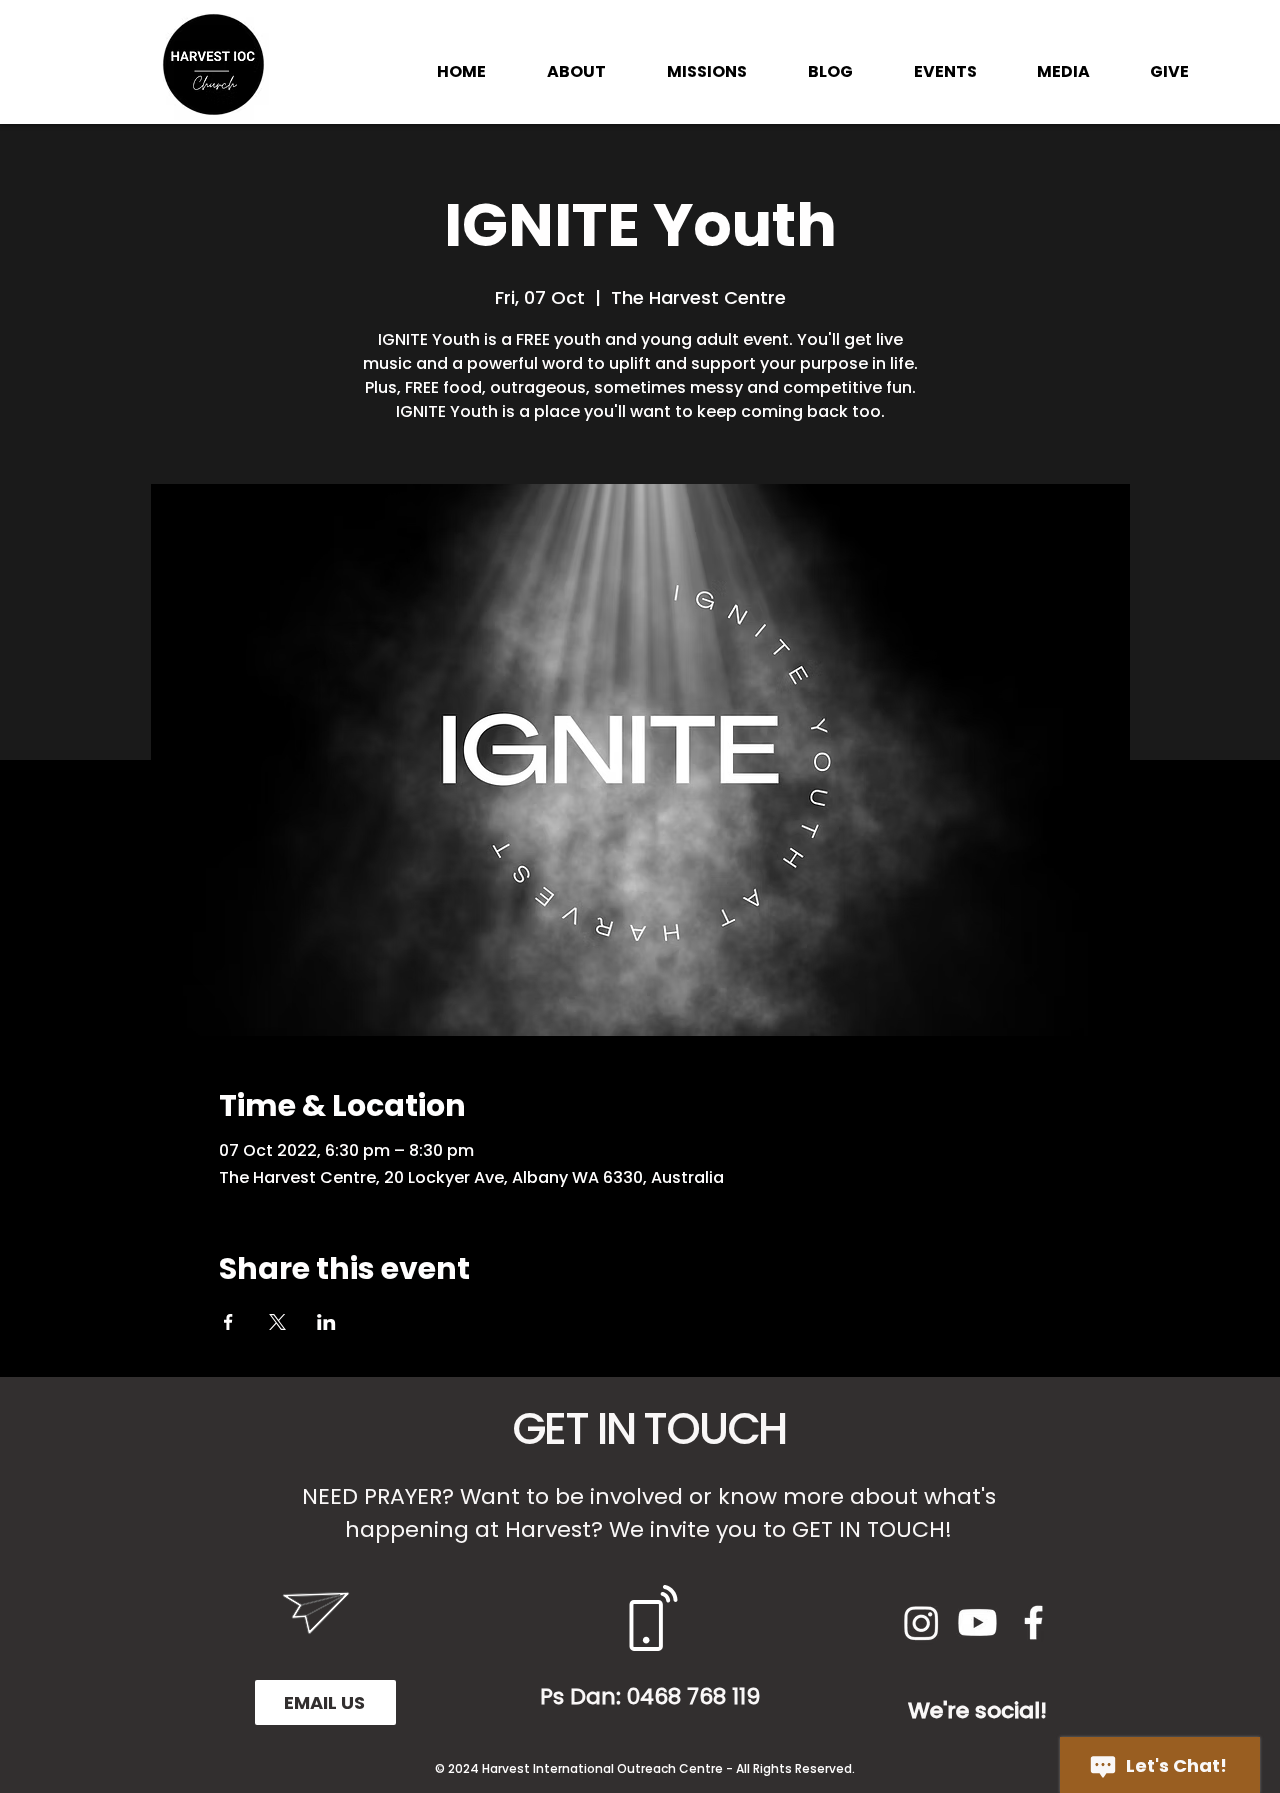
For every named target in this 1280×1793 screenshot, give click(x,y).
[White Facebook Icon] (1033, 1622)
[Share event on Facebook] (228, 1322)
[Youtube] (977, 1622)
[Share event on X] (277, 1322)
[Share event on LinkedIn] (326, 1322)
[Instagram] (921, 1622)
